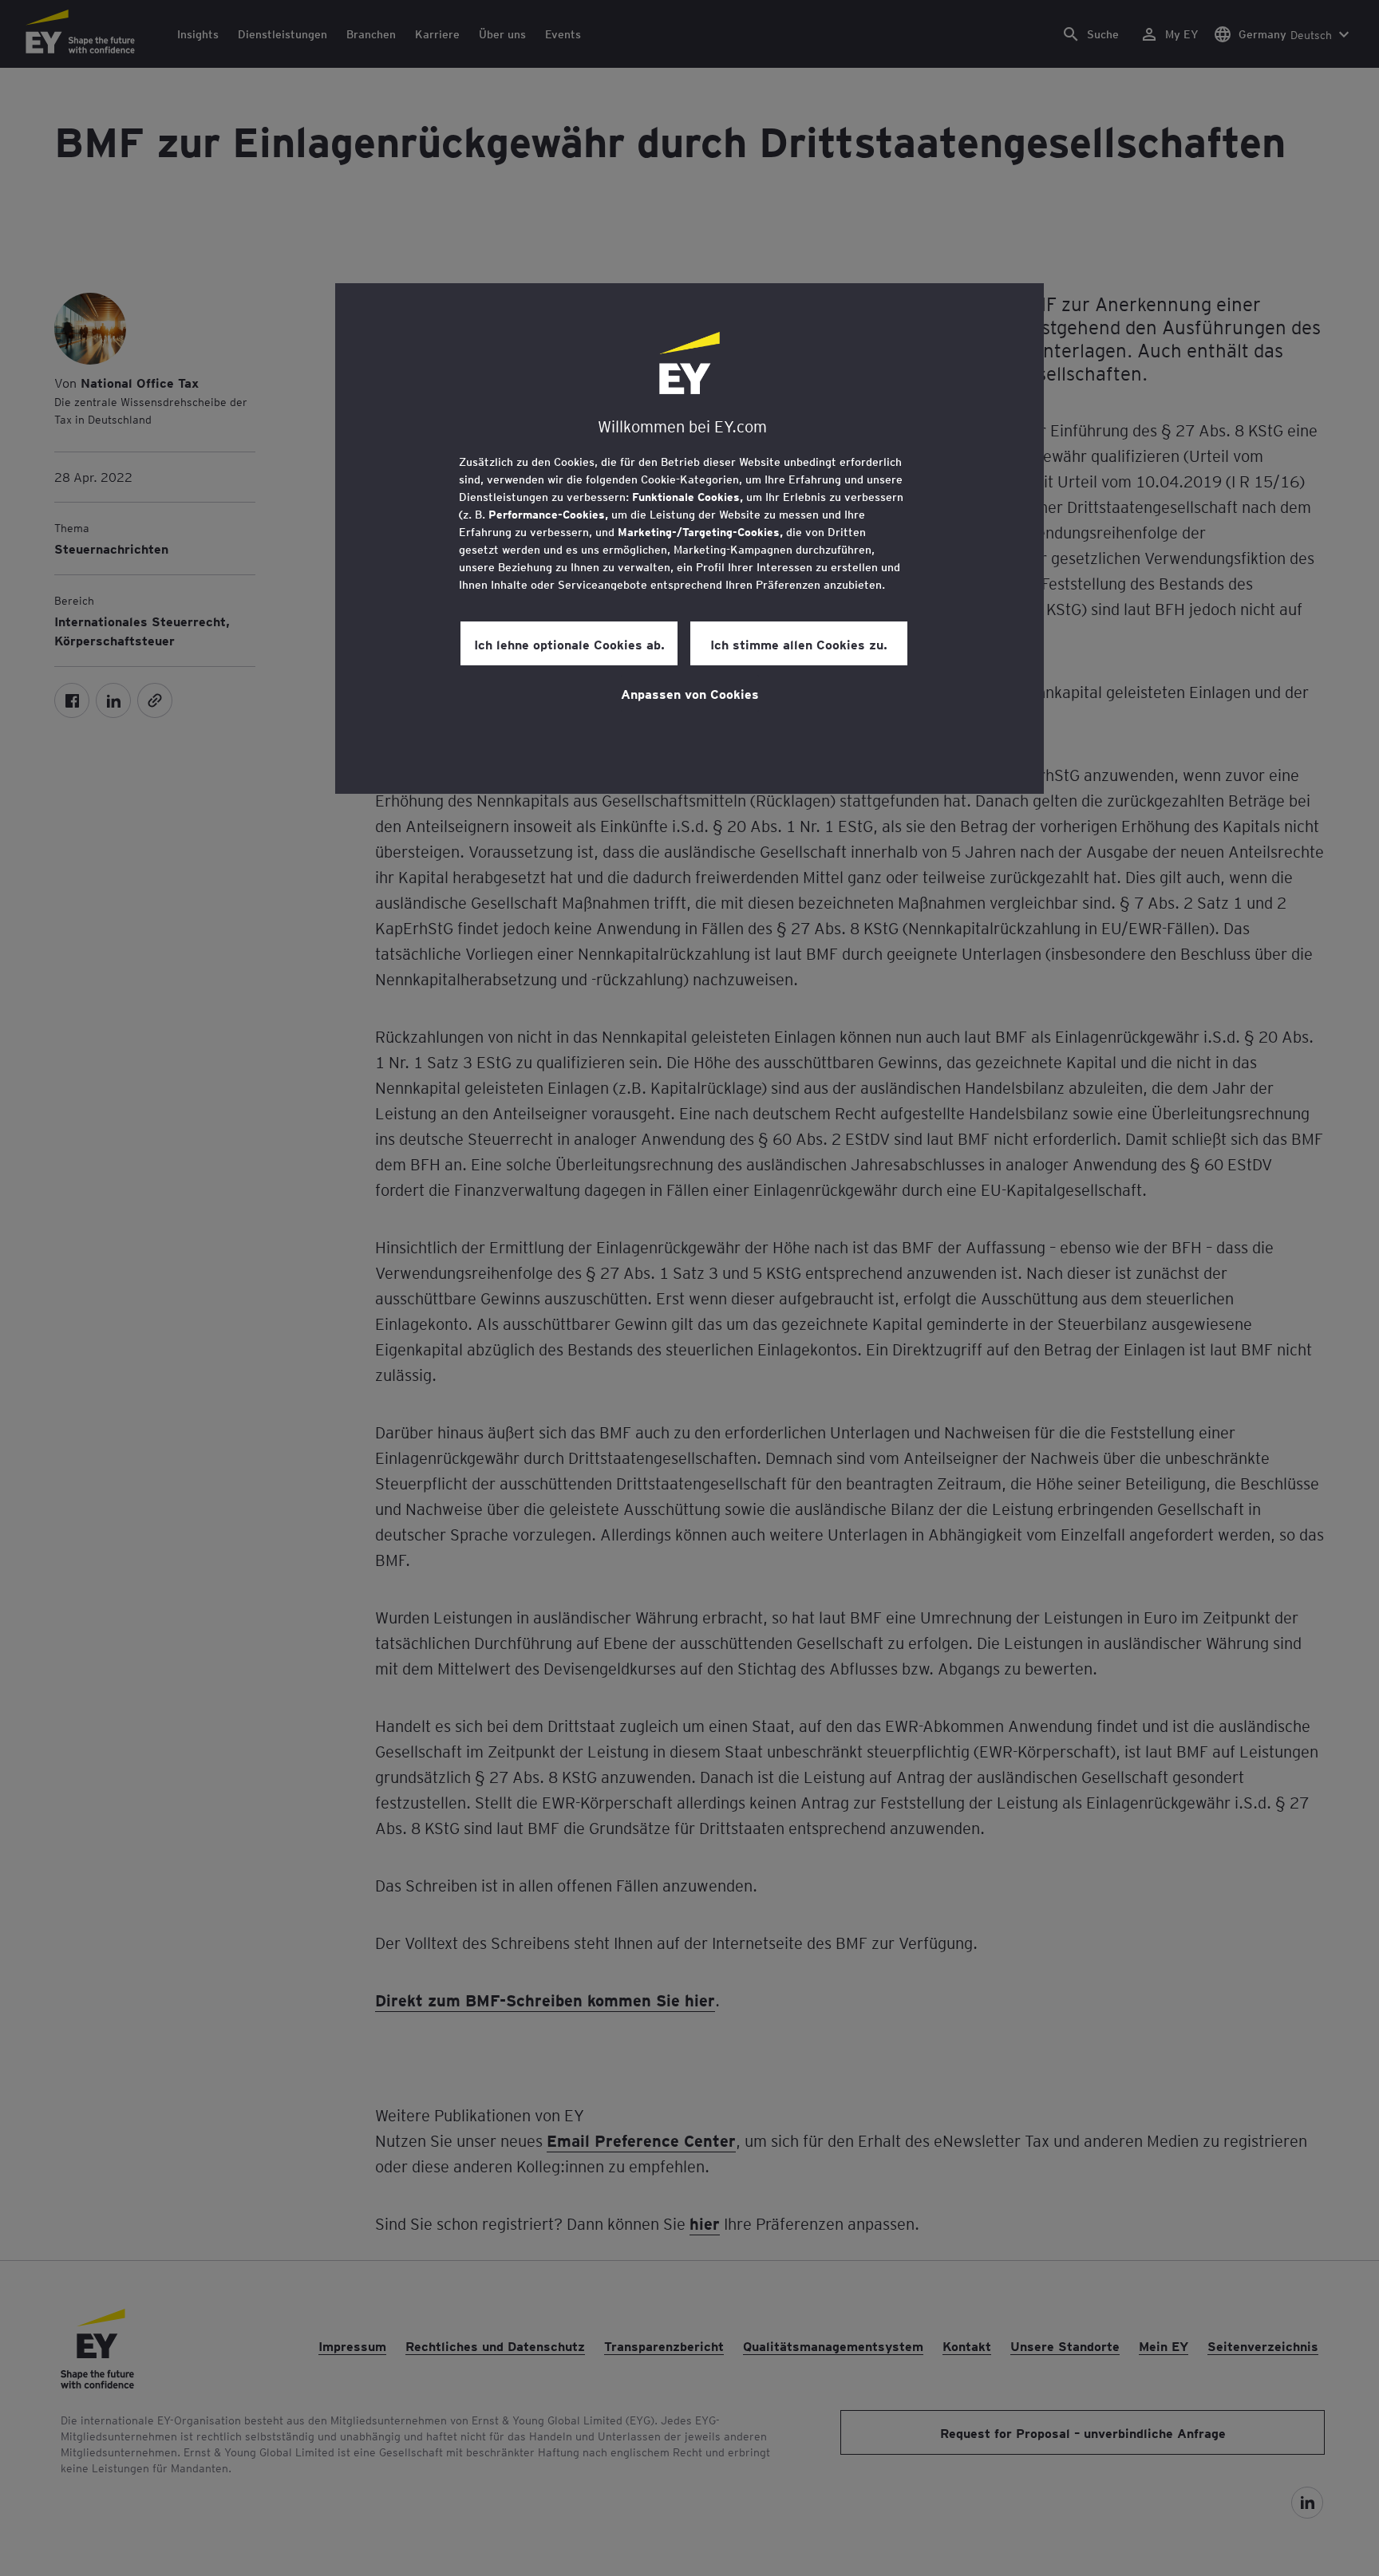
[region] (689, 538)
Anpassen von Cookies (690, 693)
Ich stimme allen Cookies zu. (799, 644)
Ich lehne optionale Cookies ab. (569, 644)
